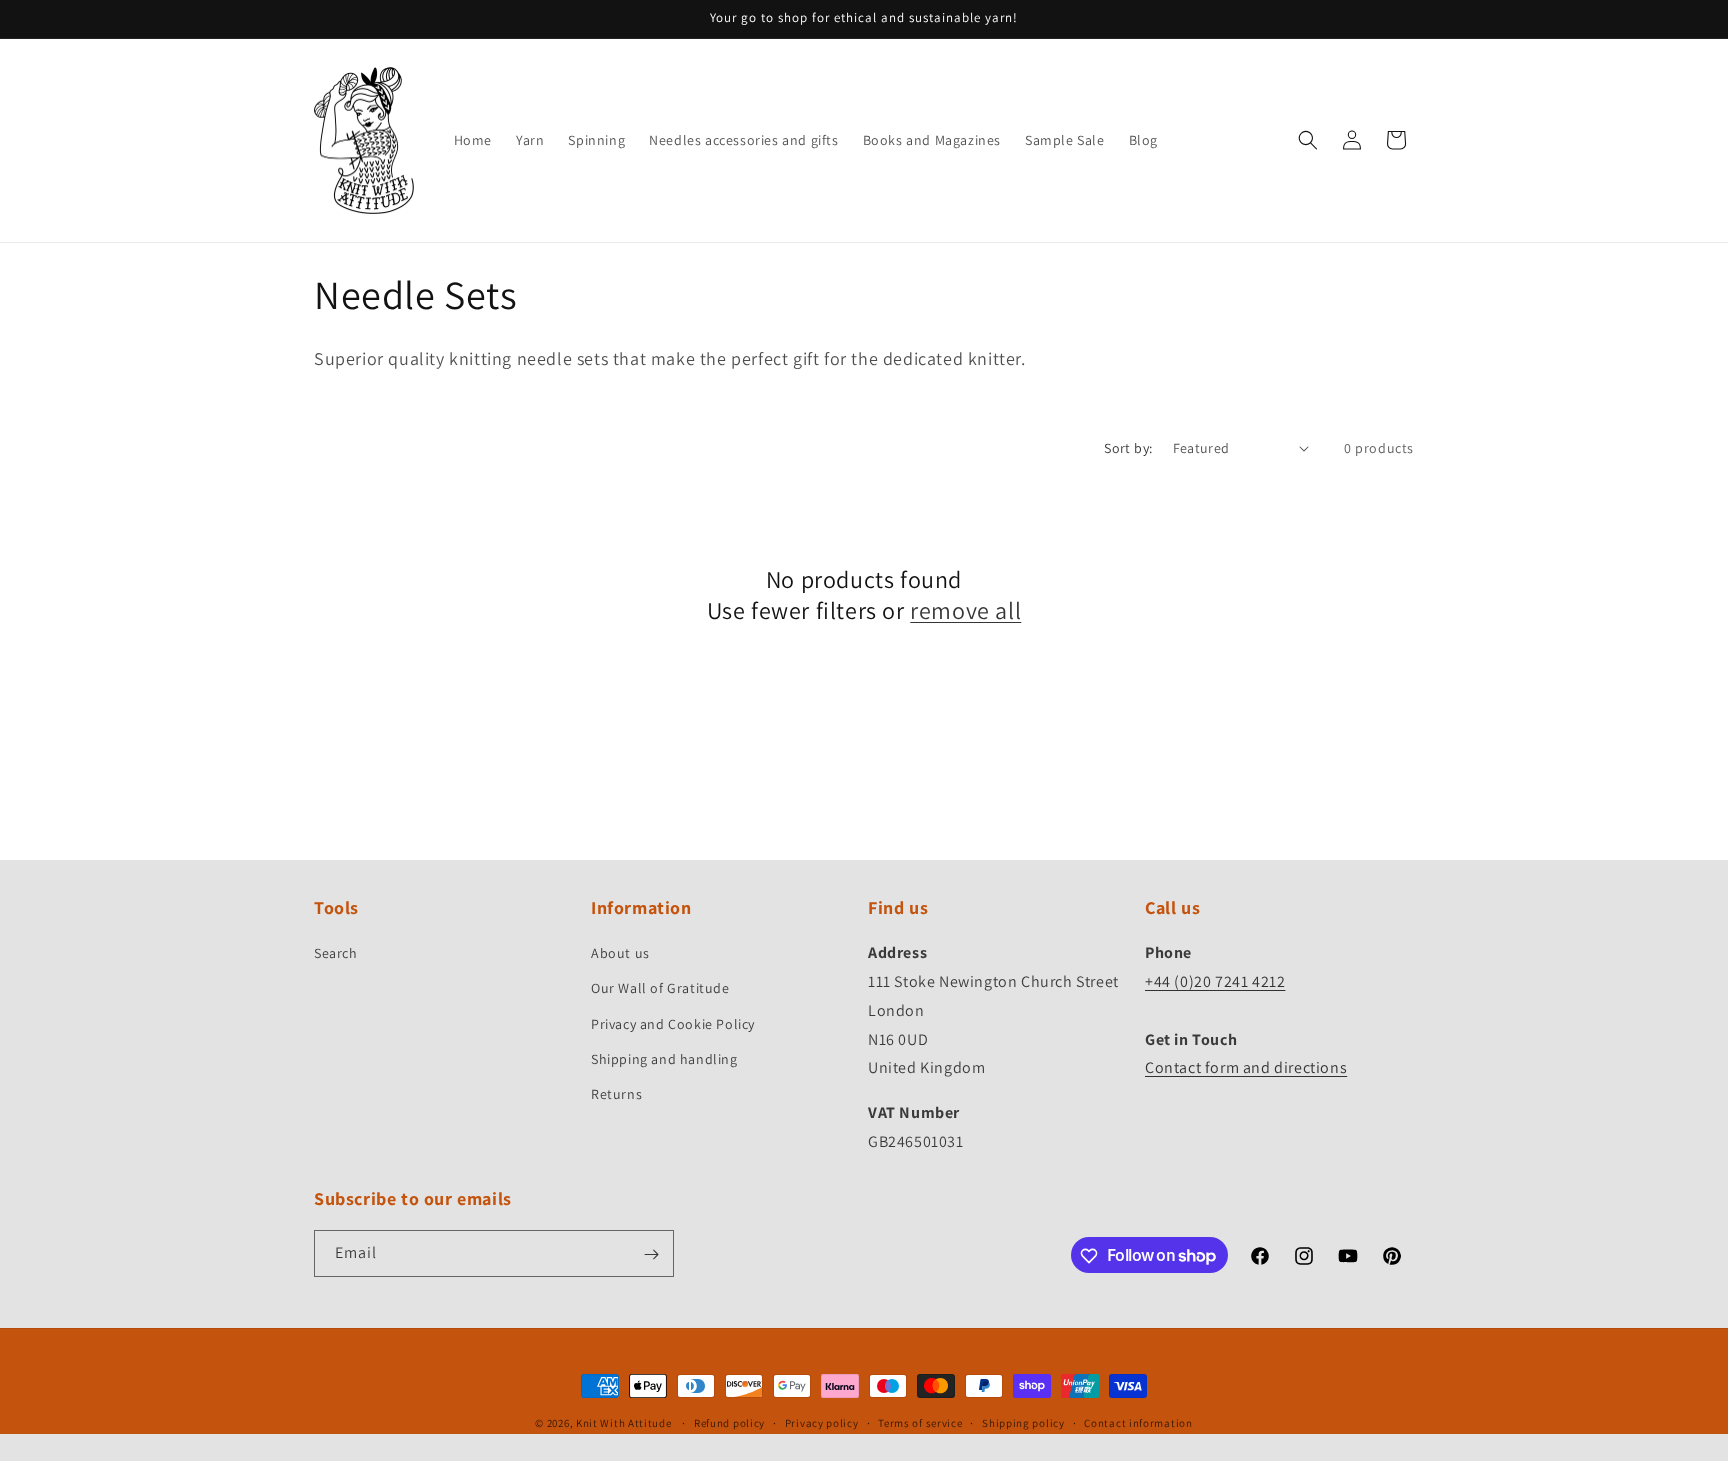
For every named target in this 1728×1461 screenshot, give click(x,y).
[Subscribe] (651, 1254)
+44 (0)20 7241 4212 (1215, 981)
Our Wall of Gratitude (660, 989)
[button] (1308, 140)
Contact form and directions (1246, 1068)
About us (620, 954)
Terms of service (920, 1422)
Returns (616, 1094)
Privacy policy (822, 1422)
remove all (965, 610)
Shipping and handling (664, 1059)
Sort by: (1128, 448)
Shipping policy (1023, 1422)
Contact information (1138, 1422)
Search (336, 954)
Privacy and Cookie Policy (673, 1024)
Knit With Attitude (624, 1423)
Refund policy (729, 1422)
